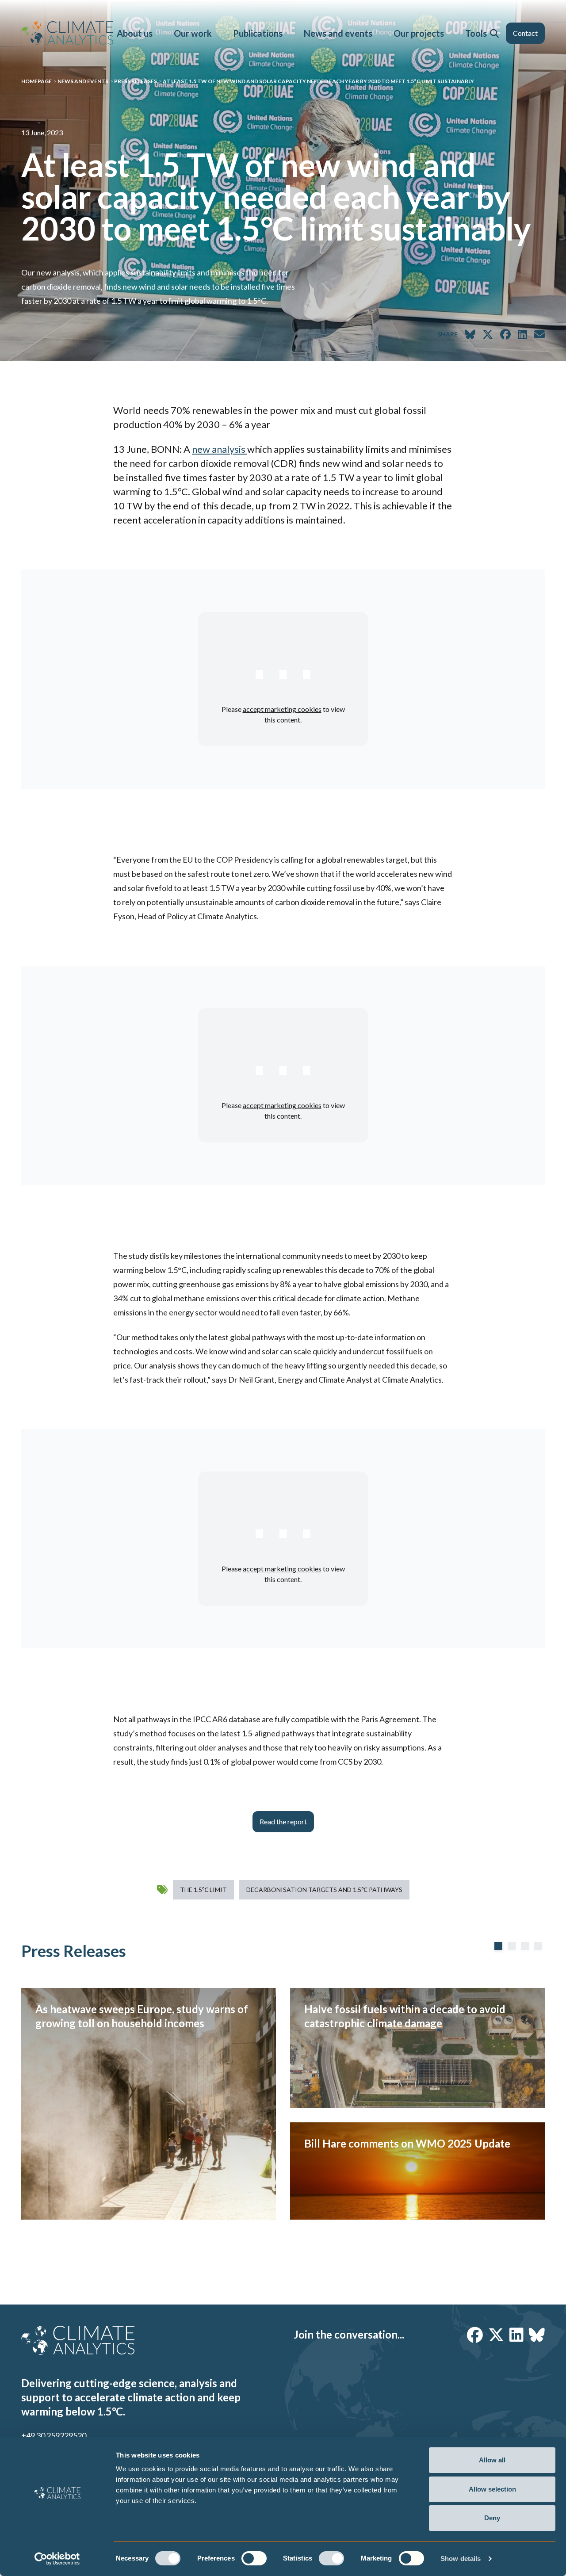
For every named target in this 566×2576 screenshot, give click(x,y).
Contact (525, 33)
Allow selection (492, 2489)
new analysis (220, 449)
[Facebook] (475, 2335)
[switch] (254, 2558)
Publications (258, 33)
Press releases (136, 81)
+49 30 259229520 (54, 2435)
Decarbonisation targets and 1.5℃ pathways (324, 1890)
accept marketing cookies (282, 709)
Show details (461, 2559)
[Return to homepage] (67, 33)
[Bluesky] (537, 2335)
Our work (193, 33)
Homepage (36, 81)
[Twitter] (496, 2335)
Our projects (419, 33)
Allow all (492, 2460)
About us (135, 33)
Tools (476, 33)
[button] (494, 33)
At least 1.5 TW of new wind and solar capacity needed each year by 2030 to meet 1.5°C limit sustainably (318, 81)
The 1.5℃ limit (203, 1890)
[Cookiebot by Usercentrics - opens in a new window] (57, 2559)
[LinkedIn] (516, 2335)
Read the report (283, 1821)
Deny (492, 2518)
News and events (338, 33)
